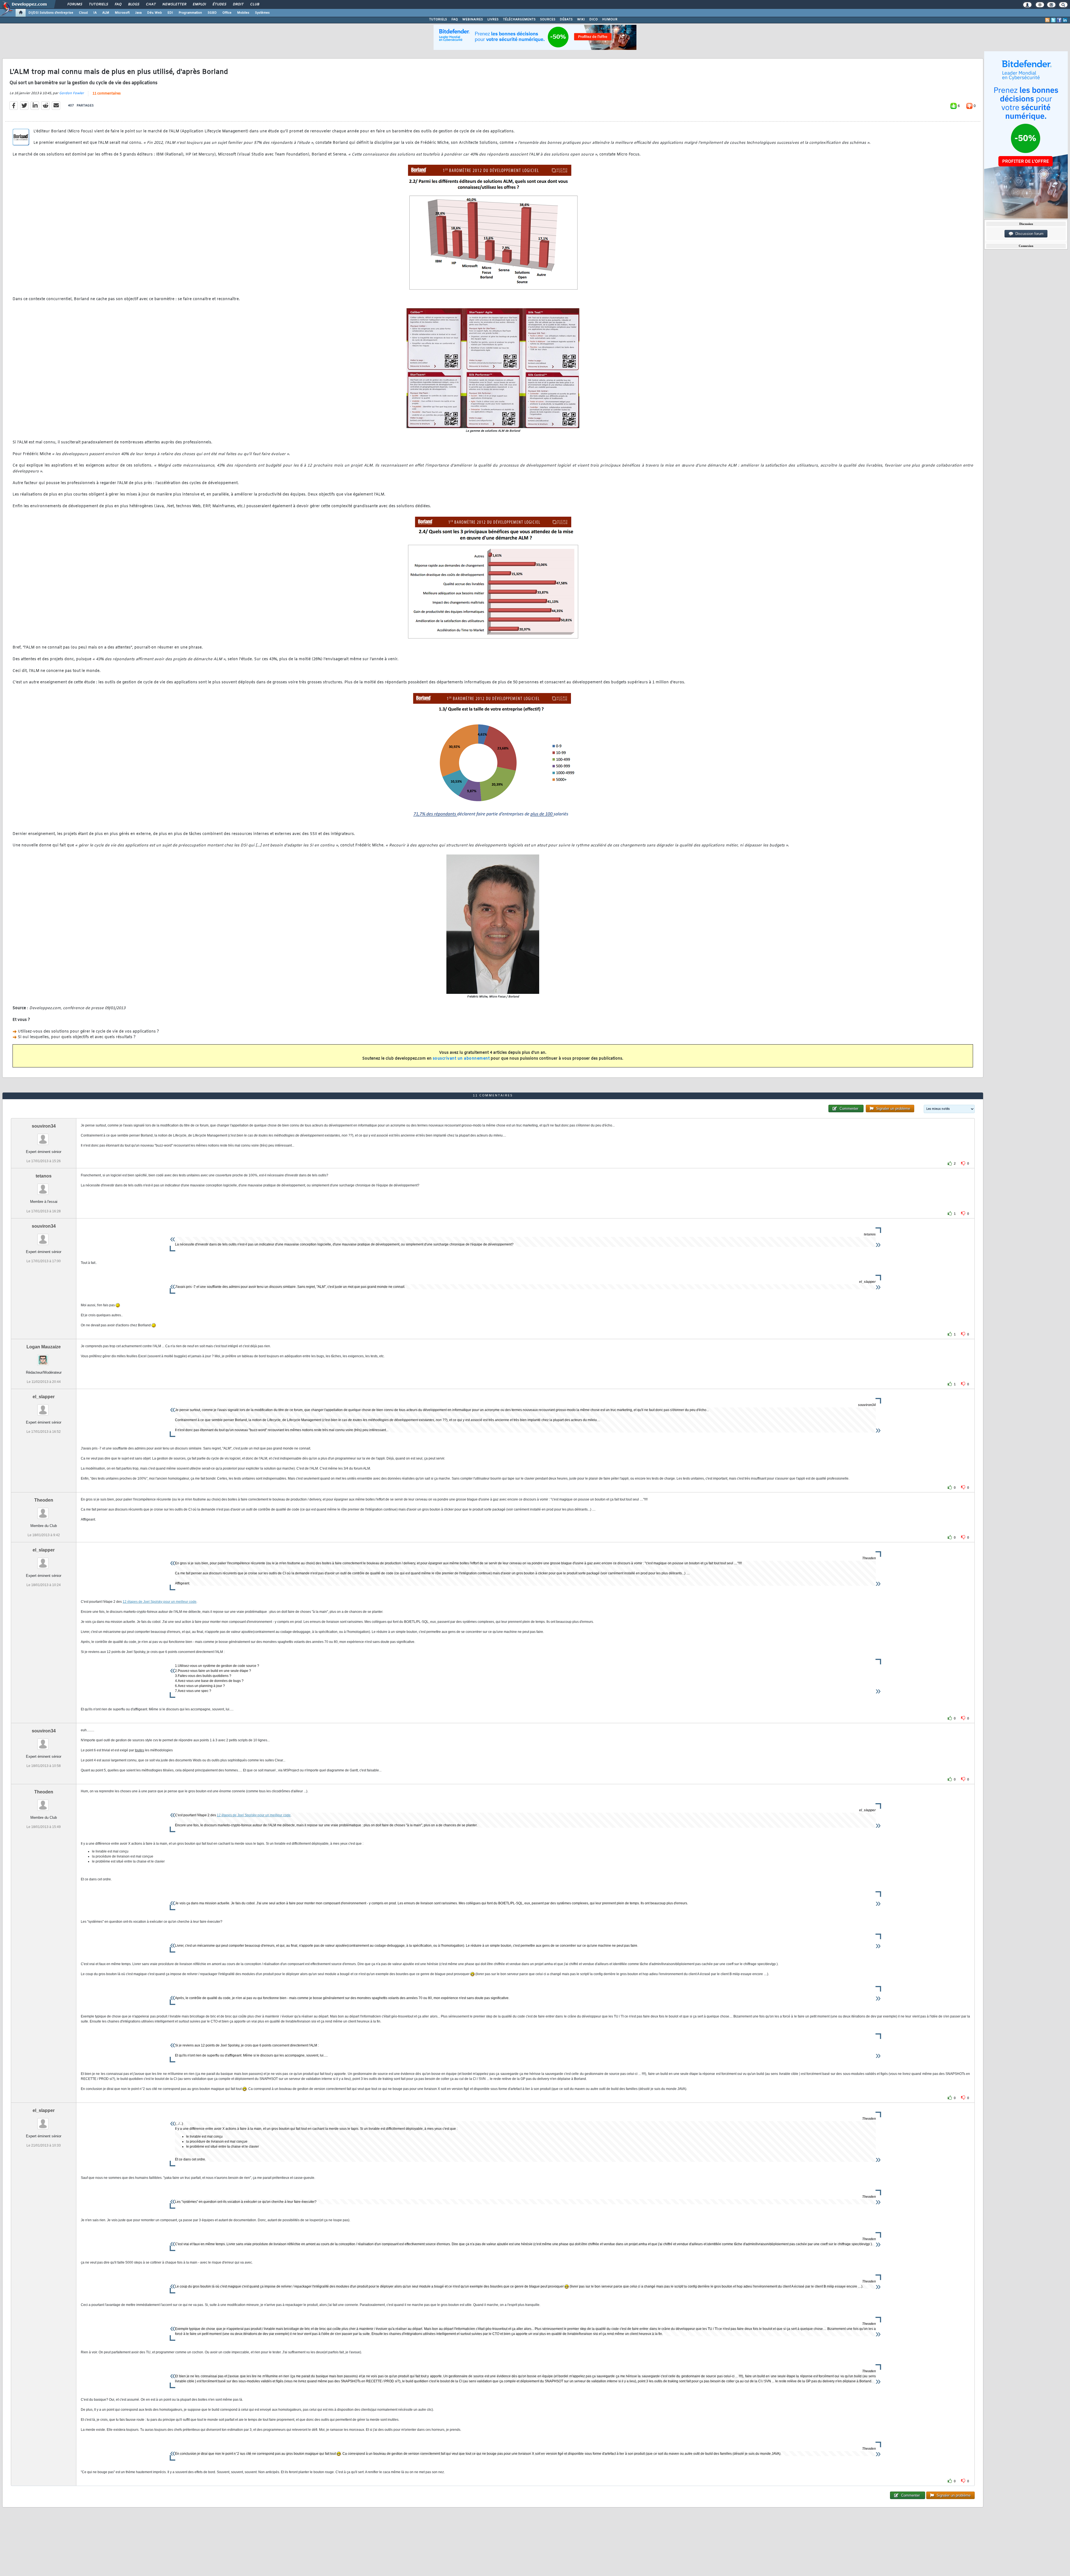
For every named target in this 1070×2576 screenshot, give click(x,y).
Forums (75, 4)
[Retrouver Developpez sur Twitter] (1053, 20)
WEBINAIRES (473, 20)
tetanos (44, 1176)
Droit (238, 4)
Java (138, 13)
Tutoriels (98, 4)
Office (227, 13)
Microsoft (122, 13)
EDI (170, 13)
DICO (594, 20)
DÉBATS (566, 20)
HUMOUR (610, 20)
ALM (106, 13)
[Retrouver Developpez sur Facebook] (1059, 20)
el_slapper (44, 1397)
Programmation (190, 13)
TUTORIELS (438, 20)
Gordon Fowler (71, 93)
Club (254, 4)
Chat (151, 4)
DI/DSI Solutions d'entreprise (51, 13)
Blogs (133, 4)
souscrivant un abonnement (461, 1059)
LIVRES (493, 20)
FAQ (118, 4)
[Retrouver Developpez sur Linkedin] (1065, 20)
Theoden (44, 1500)
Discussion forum (1028, 234)
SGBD (212, 13)
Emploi (199, 4)
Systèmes (262, 13)
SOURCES (548, 20)
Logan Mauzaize (44, 1347)
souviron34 (44, 1126)
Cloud (83, 13)
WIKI (581, 20)
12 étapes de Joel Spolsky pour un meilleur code (160, 1602)
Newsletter (174, 4)
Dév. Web (155, 13)
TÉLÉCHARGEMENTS (519, 20)
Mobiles (243, 13)
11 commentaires (107, 94)
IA (95, 13)
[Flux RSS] (1047, 20)
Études (219, 4)
